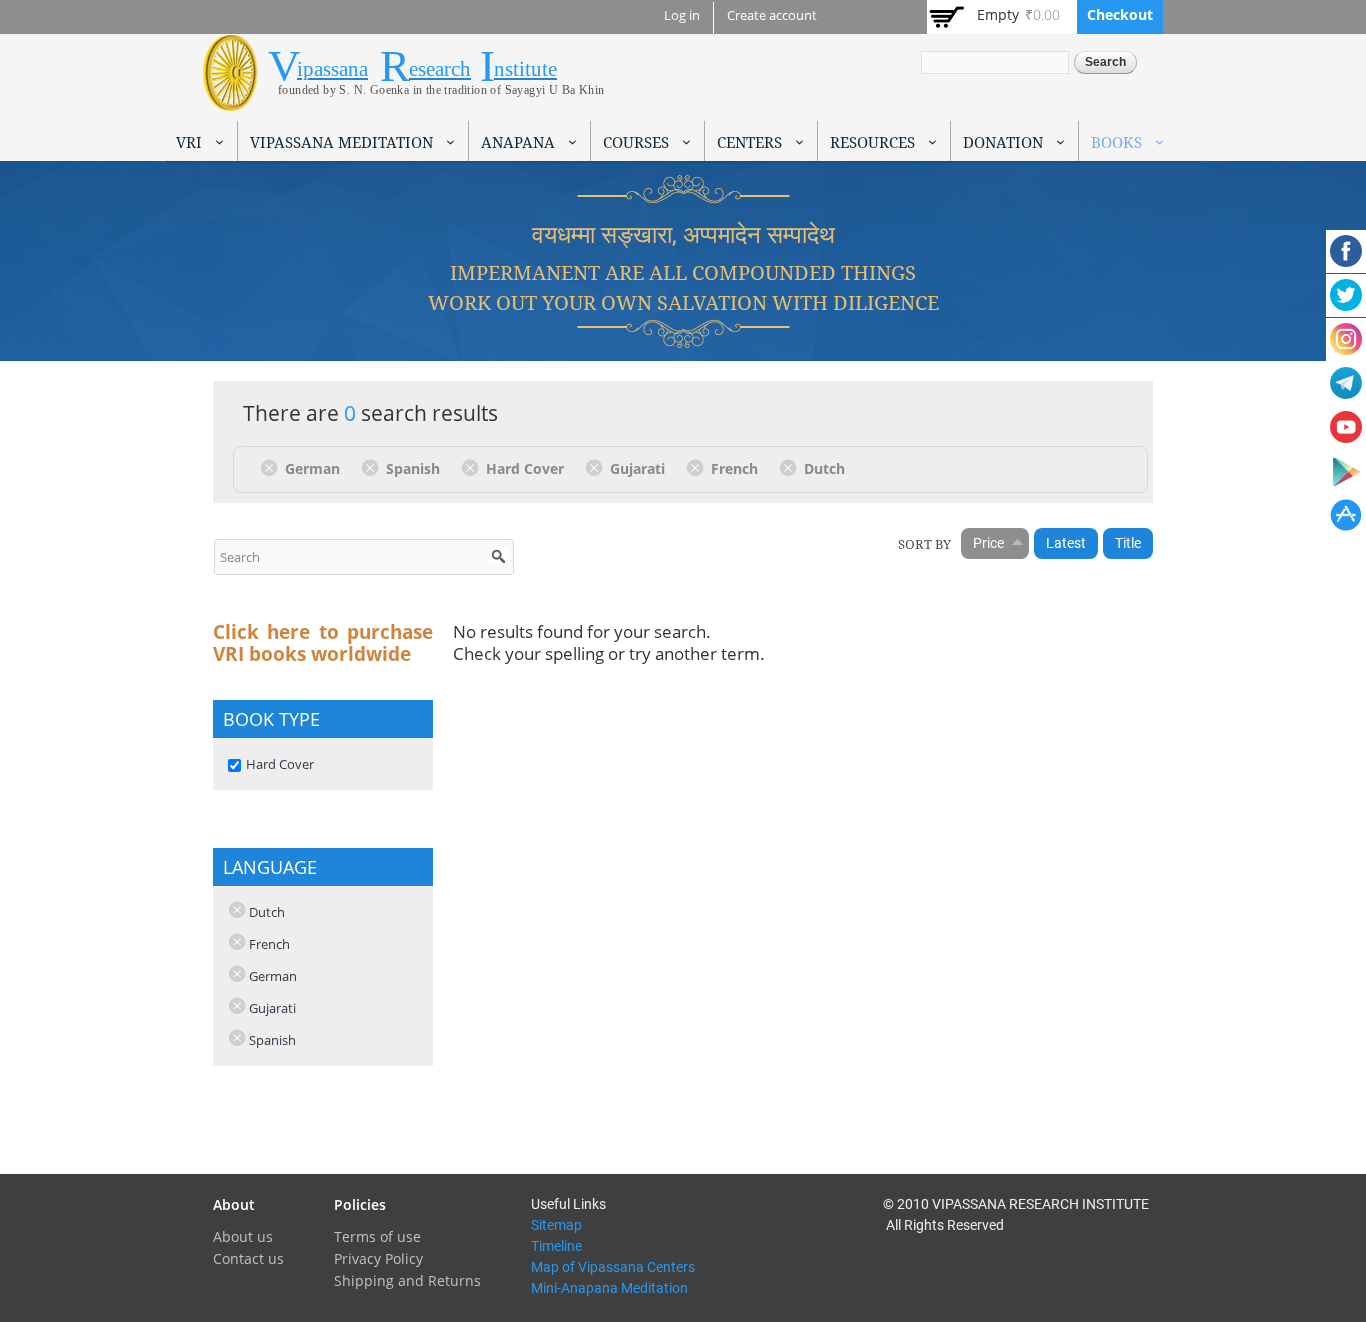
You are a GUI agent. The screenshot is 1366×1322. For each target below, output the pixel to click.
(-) (272, 467)
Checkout (1120, 14)
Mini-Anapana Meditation (609, 1288)
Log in (682, 15)
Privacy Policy (378, 1258)
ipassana (332, 69)
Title (1128, 543)
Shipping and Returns (407, 1280)
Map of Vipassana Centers (613, 1267)
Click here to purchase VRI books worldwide (323, 643)
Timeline (556, 1246)
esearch (440, 69)
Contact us (248, 1258)
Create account (772, 15)
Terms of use (377, 1236)
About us (243, 1236)
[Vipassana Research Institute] (230, 99)
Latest (1066, 543)
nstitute (525, 69)
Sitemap (556, 1225)
